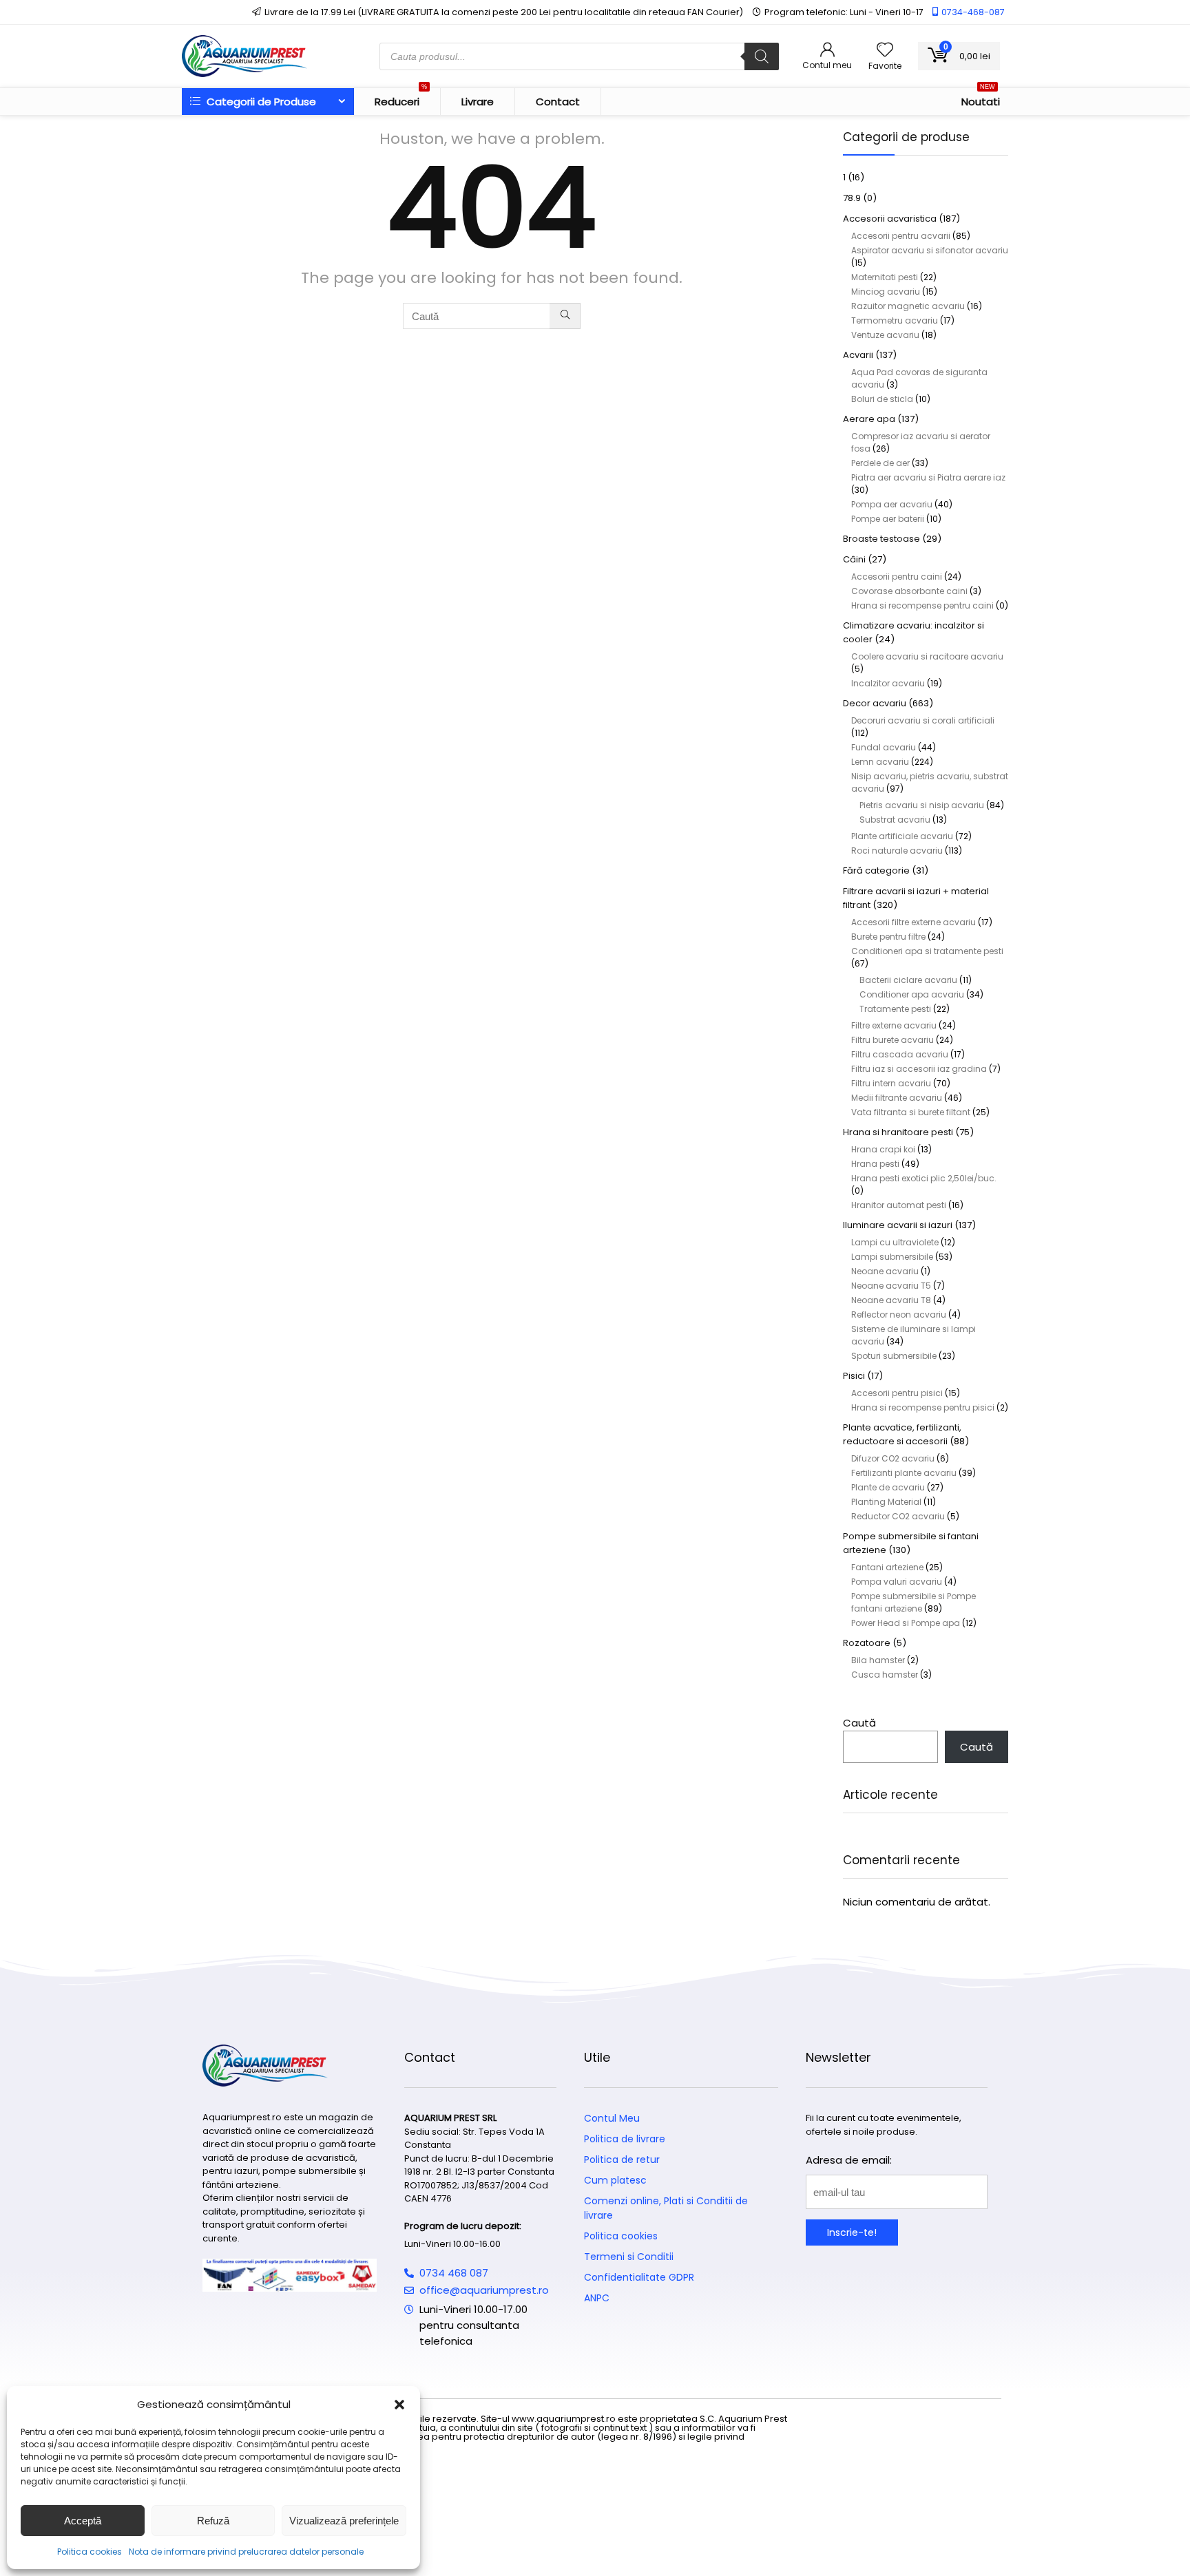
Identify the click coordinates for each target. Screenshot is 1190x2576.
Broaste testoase (881, 539)
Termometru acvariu (895, 320)
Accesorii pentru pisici (897, 1393)
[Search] (762, 56)
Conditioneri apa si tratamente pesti (927, 951)
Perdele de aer (880, 463)
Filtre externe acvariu (894, 1025)
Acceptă (83, 2521)
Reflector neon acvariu (899, 1315)
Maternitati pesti (885, 277)
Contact (558, 102)
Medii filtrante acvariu (897, 1098)
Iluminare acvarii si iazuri (898, 1225)
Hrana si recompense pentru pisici (923, 1407)
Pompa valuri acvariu (897, 1582)
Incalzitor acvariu (888, 683)
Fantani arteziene (887, 1567)
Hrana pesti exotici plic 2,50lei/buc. (924, 1178)
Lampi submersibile (892, 1257)
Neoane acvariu (885, 1271)
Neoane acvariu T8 (891, 1300)
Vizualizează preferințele (344, 2521)
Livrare (478, 102)
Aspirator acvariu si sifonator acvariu (930, 250)
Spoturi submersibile (894, 1356)
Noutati (981, 98)
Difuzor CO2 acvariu (893, 1458)
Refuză (213, 2521)
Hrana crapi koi (883, 1149)
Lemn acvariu (880, 762)
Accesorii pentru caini (897, 577)
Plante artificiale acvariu (902, 836)
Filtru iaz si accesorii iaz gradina (919, 1069)
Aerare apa (869, 419)
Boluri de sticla (882, 399)
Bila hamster (878, 1660)
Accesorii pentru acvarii (901, 236)
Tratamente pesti (895, 1009)
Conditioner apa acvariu (912, 994)
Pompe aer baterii (888, 519)
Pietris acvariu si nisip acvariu (922, 805)
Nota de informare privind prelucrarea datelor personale (246, 2552)
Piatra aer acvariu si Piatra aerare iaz (928, 477)
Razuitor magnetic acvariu (908, 306)
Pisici (854, 1376)
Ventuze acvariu (885, 335)
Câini (854, 559)
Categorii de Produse (260, 102)
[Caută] (565, 316)
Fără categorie (876, 870)
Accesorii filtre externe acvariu (914, 922)
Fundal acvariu (884, 747)
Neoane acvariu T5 (891, 1286)
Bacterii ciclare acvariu (908, 980)
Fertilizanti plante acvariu (904, 1473)
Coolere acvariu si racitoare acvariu (927, 656)
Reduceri (401, 98)
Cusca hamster (885, 1675)
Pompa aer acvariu (892, 504)
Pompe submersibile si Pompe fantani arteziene (914, 1602)
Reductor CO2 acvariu (898, 1516)
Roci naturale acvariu (897, 851)
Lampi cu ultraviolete (895, 1242)
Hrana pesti (875, 1164)
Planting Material (886, 1502)
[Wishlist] (885, 51)
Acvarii (858, 355)
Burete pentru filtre (888, 937)
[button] (399, 2405)
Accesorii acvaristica (890, 219)
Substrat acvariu (895, 820)
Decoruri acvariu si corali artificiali (923, 720)
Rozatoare (867, 1643)
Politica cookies (90, 2552)
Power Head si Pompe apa (906, 1623)
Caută (859, 1723)
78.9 (852, 198)
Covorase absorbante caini (909, 591)
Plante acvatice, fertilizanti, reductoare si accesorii (902, 1434)
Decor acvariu (875, 703)
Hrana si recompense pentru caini (922, 605)
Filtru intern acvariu (891, 1083)
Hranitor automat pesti (899, 1205)
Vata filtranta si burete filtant (911, 1112)
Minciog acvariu (886, 292)
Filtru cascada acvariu (900, 1054)
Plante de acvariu (888, 1487)
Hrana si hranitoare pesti (898, 1132)
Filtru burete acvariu (892, 1040)
